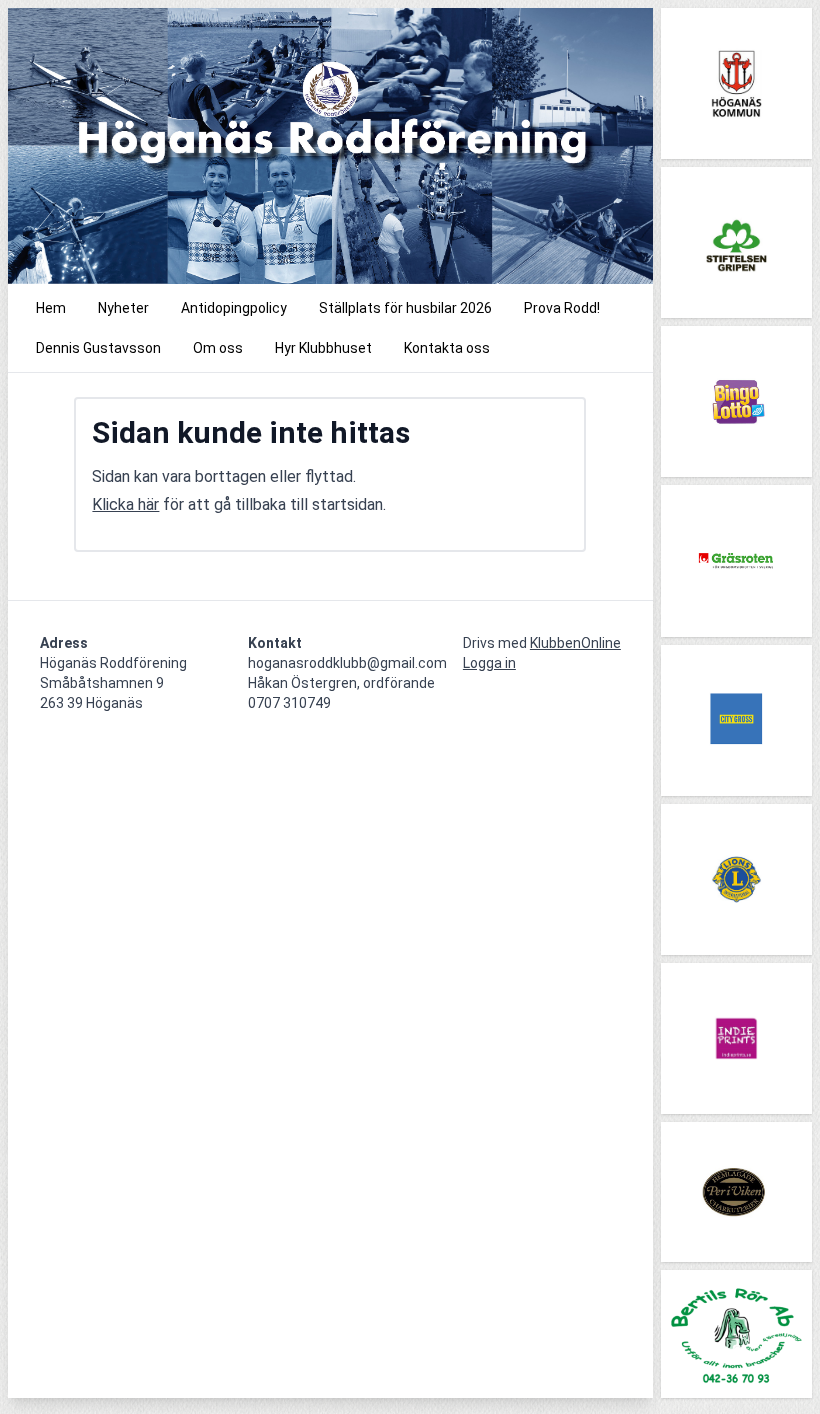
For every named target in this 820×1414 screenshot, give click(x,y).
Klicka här (125, 504)
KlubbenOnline (575, 643)
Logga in (489, 663)
